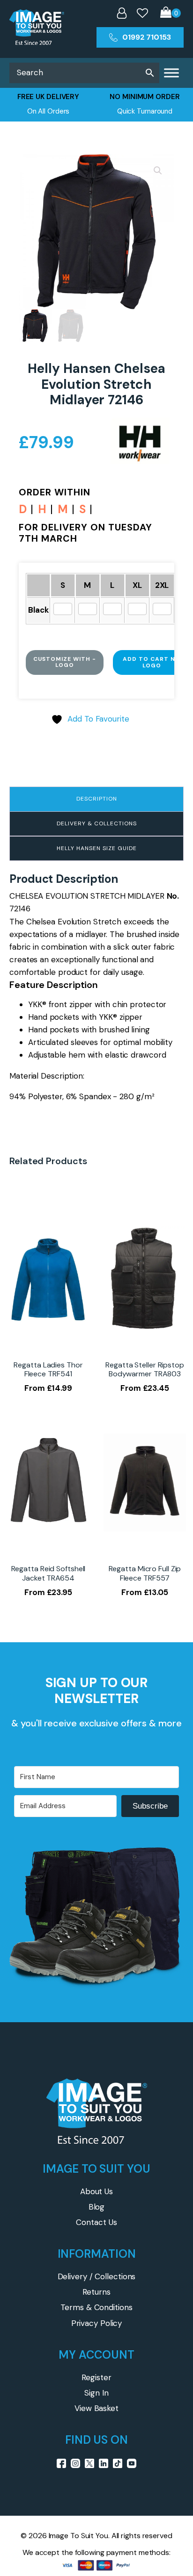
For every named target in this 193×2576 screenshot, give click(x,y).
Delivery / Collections (97, 2276)
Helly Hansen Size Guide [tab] (97, 848)
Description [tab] (97, 799)
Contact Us (96, 2222)
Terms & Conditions (96, 2307)
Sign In (96, 2393)
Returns (96, 2292)
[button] (158, 171)
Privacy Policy (97, 2323)
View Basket (96, 2408)
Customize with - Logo (65, 662)
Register (96, 2377)
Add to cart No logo (152, 662)
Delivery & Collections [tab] (97, 823)
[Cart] (171, 13)
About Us (96, 2191)
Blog (97, 2207)
